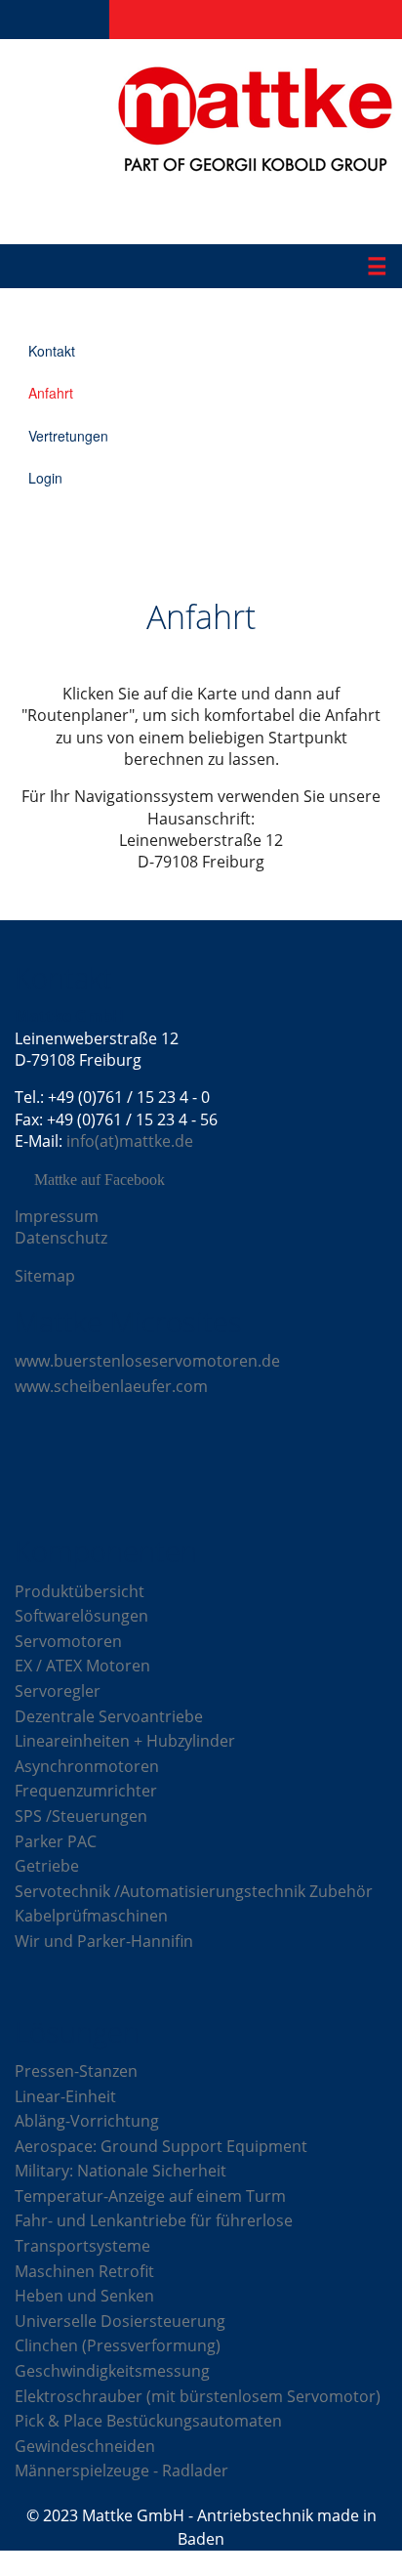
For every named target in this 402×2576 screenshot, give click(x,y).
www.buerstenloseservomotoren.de (147, 1361)
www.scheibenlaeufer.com (111, 1386)
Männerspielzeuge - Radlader (121, 2470)
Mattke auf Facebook (100, 1180)
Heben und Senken (84, 2296)
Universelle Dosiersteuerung (120, 2321)
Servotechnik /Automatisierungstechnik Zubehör (194, 1891)
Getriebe (47, 1866)
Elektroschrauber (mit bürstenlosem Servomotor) (198, 2396)
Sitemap (45, 1276)
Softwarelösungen (81, 1616)
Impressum (57, 1216)
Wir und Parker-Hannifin (104, 1941)
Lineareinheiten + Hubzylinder (125, 1741)
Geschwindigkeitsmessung (112, 2371)
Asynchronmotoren (87, 1766)
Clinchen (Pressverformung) (118, 2345)
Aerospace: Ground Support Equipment (161, 2146)
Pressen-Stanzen (76, 2071)
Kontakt (52, 351)
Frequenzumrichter (86, 1791)
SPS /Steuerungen (81, 1816)
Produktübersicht (80, 1591)
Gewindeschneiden (85, 2446)
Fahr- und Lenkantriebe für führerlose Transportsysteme (154, 2233)
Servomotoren (68, 1641)
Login (45, 478)
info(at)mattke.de (130, 1141)
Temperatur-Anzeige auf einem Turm (150, 2196)
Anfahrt (51, 393)
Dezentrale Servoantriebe (109, 1716)
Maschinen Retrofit (84, 2271)
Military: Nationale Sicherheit (121, 2171)
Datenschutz (61, 1238)
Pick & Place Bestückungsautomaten (148, 2421)
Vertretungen (68, 436)
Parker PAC (56, 1841)
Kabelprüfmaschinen (91, 1916)
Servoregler (58, 1691)
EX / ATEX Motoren (82, 1666)
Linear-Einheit (65, 2096)
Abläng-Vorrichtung (87, 2121)
